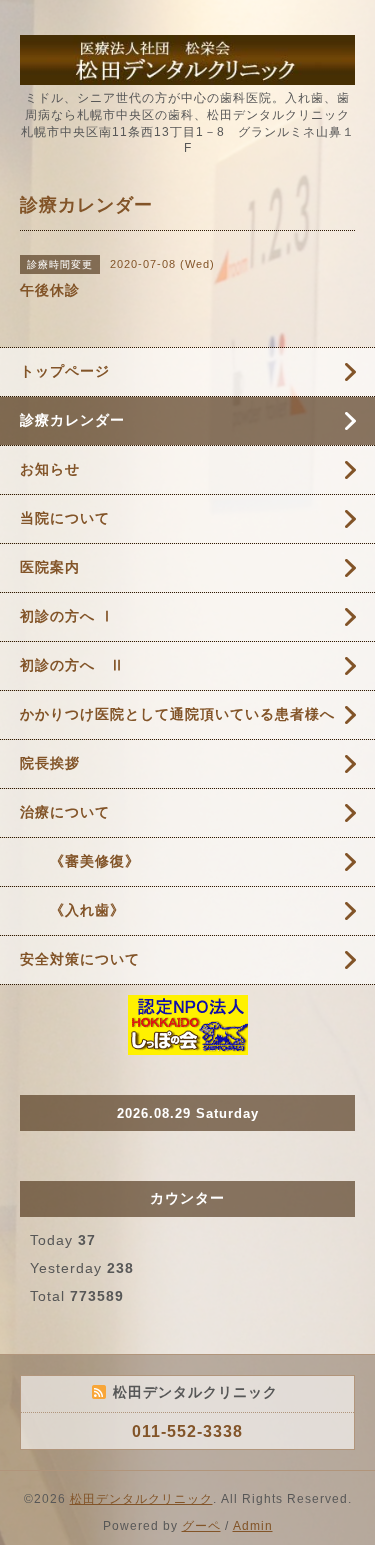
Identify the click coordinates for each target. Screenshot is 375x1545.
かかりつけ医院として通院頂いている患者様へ (177, 714)
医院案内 (50, 567)
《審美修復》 (80, 861)
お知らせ (50, 469)
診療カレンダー (72, 420)
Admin (253, 1526)
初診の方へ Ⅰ (67, 616)
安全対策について (80, 959)
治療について (65, 812)
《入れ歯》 (72, 910)
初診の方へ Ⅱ (72, 665)
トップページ (65, 371)
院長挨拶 (50, 763)
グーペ (201, 1526)
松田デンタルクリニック (141, 1499)
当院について (65, 518)
